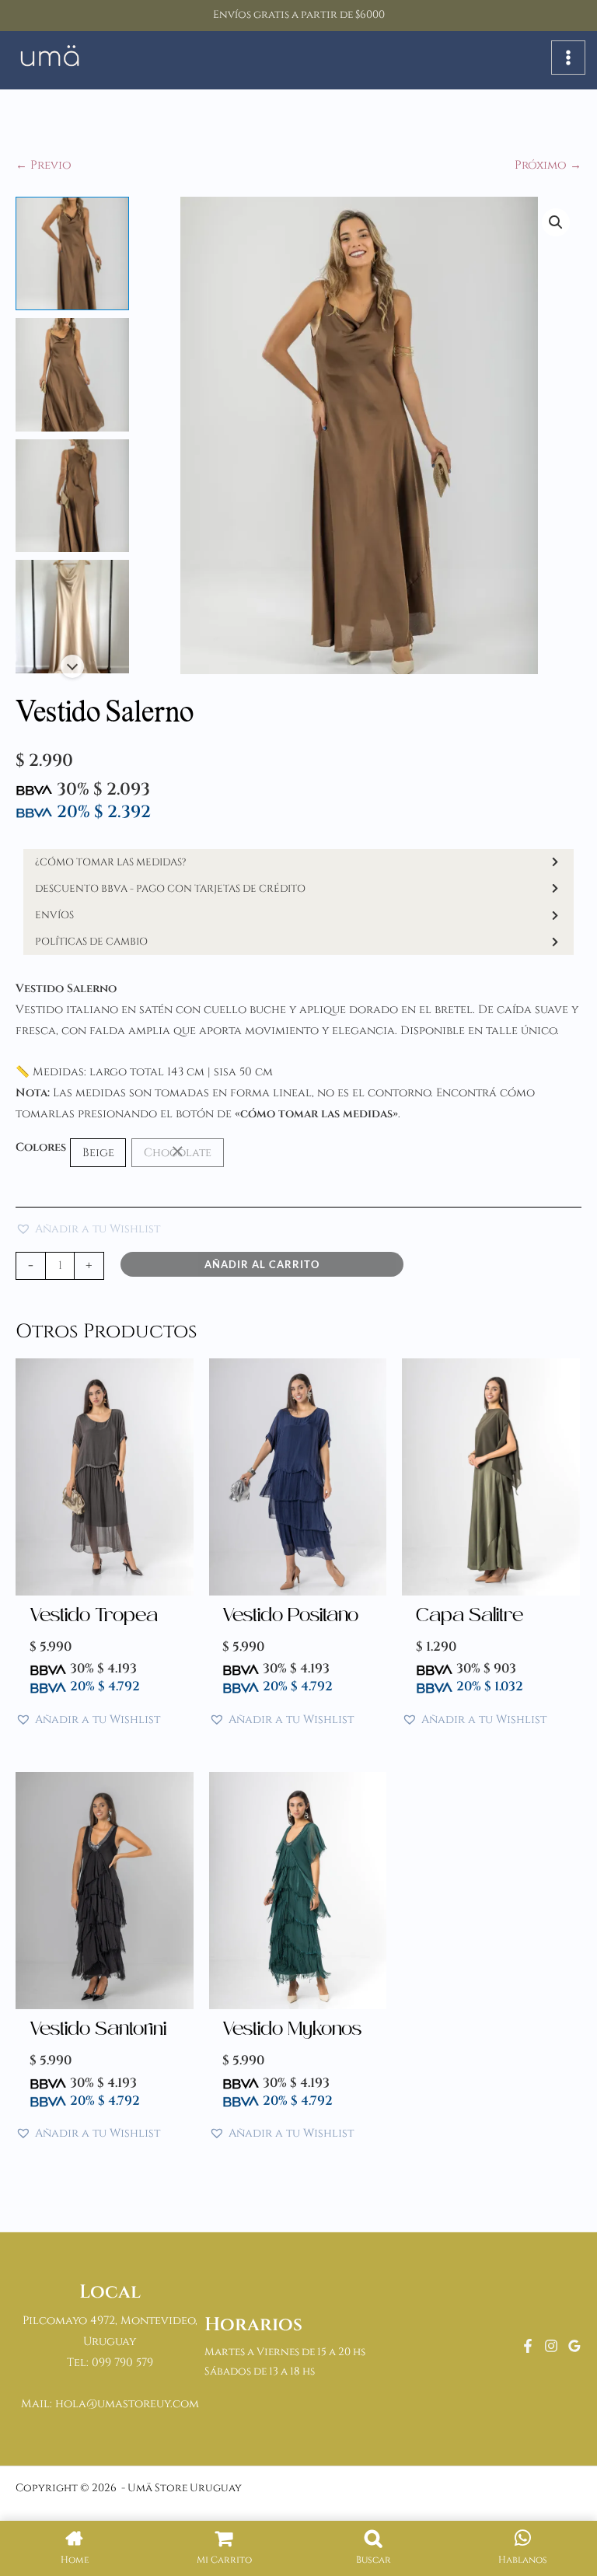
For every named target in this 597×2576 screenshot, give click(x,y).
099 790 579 (122, 2363)
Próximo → (548, 165)
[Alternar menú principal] (568, 58)
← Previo (44, 165)
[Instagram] (551, 2346)
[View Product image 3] (72, 496)
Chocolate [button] (178, 1153)
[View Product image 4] (72, 617)
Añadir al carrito (262, 1264)
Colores (41, 1147)
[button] (556, 222)
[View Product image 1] (72, 253)
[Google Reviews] (574, 2346)
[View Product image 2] (72, 375)
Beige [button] (98, 1153)
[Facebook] (528, 2346)
